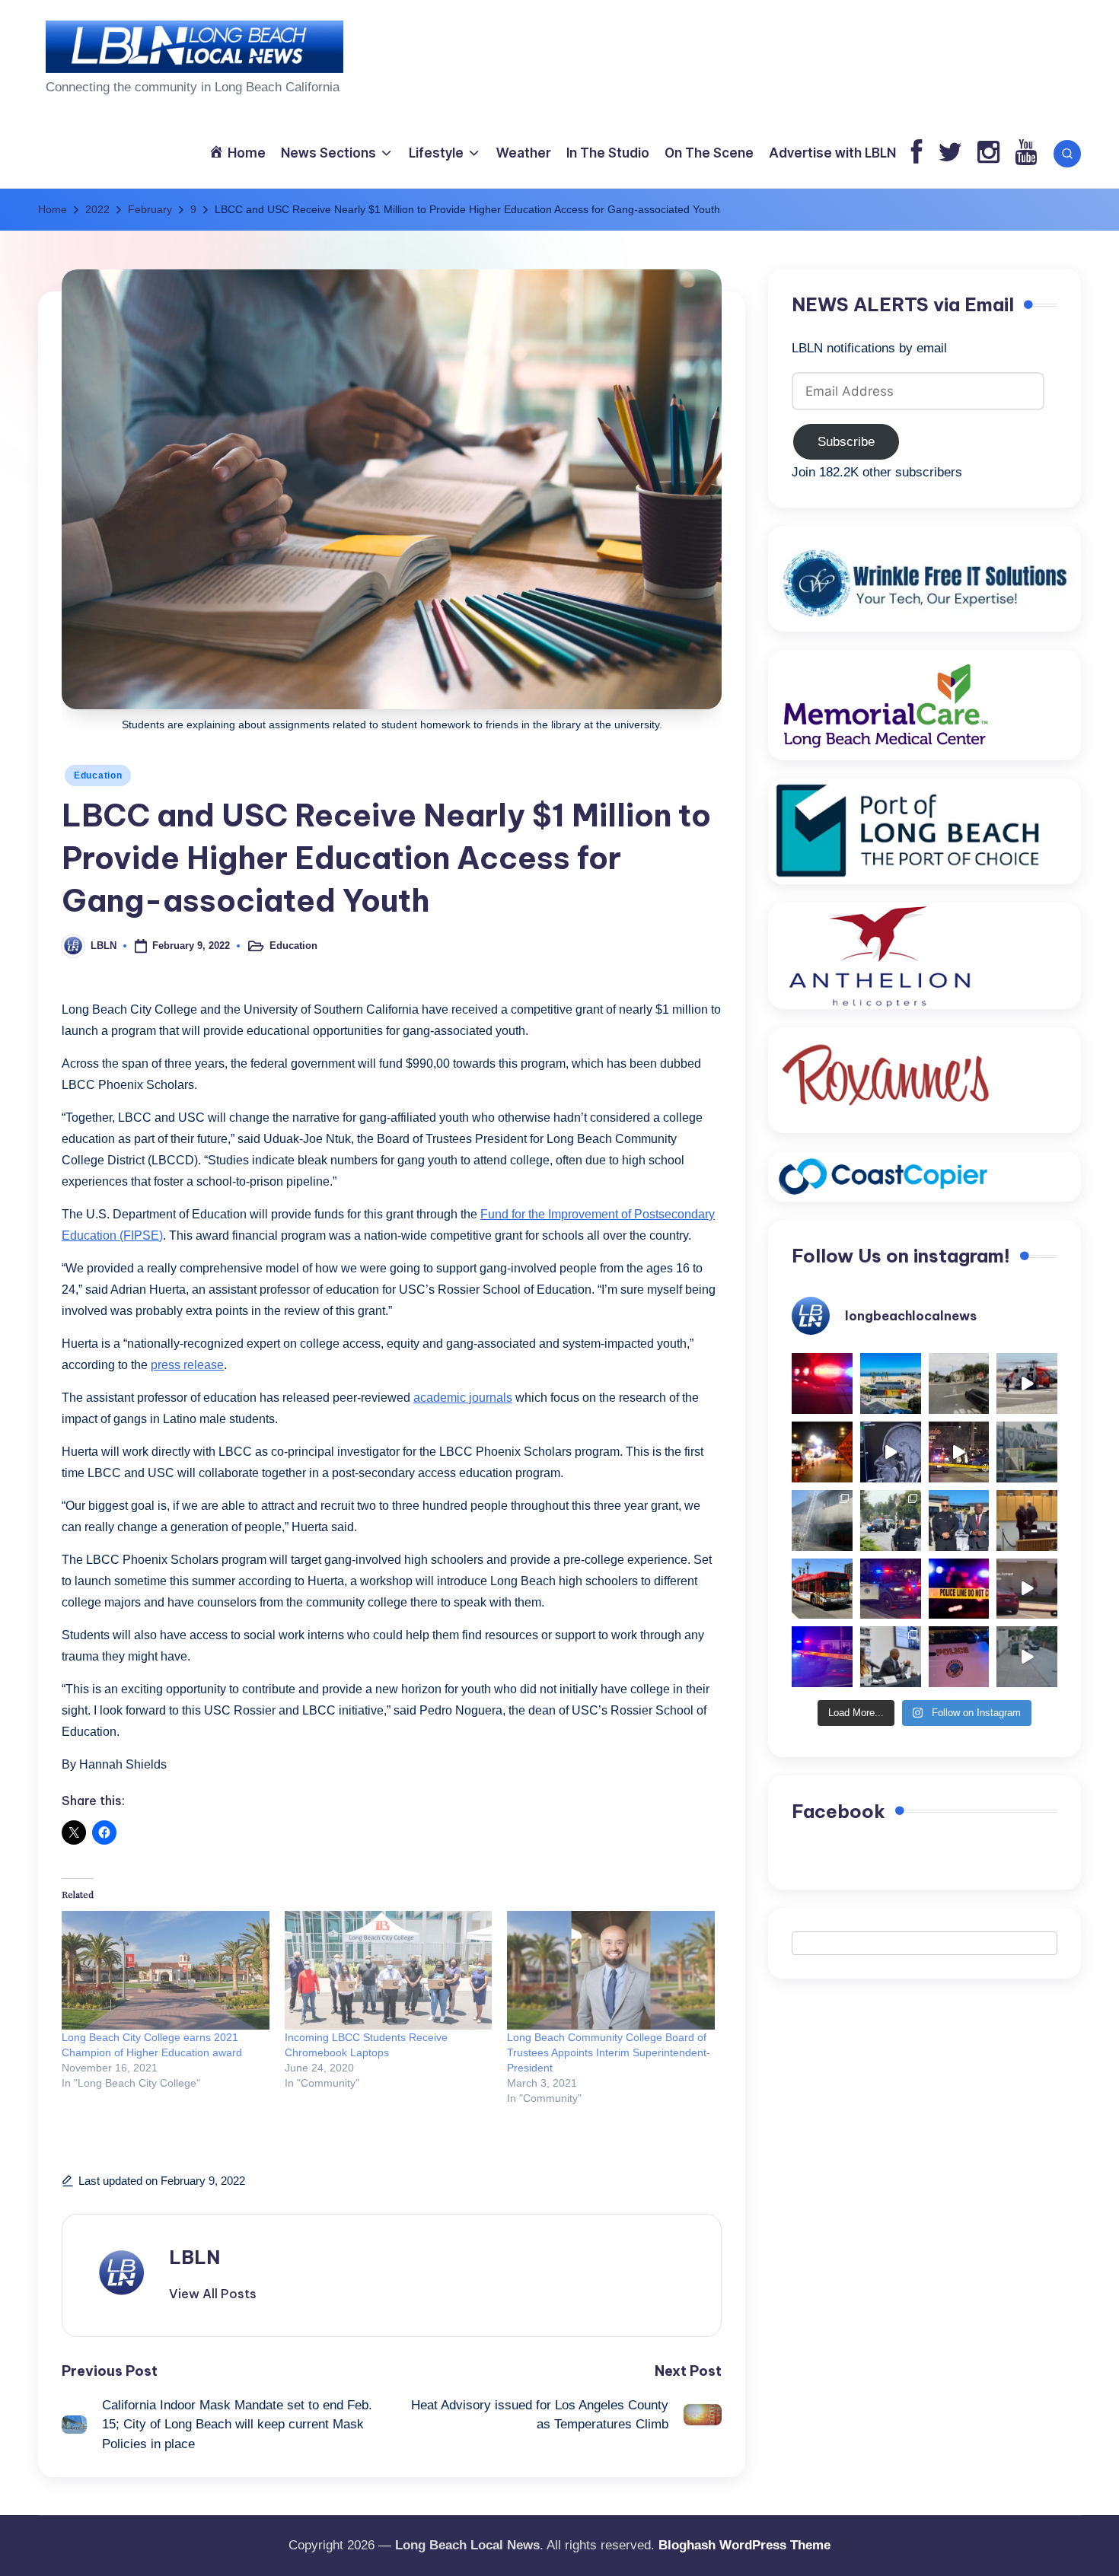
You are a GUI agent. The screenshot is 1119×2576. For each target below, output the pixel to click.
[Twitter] (950, 153)
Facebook (838, 1811)
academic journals (463, 1398)
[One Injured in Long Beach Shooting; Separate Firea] (959, 1657)
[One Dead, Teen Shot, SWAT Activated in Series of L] (822, 1657)
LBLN (194, 2257)
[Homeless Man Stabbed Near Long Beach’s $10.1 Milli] (891, 1384)
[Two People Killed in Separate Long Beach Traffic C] (822, 1384)
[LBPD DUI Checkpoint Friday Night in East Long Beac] (822, 1452)
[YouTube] (1026, 153)
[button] (213, 2294)
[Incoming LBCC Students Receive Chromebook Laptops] (389, 1970)
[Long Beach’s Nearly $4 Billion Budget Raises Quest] (1027, 1520)
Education (98, 775)
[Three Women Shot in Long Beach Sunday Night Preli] (959, 1452)
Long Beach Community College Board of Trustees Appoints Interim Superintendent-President (609, 2052)
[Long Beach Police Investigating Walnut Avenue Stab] (959, 1589)
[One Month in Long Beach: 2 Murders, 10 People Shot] (891, 1520)
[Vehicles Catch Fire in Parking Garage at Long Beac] (822, 1520)
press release (187, 1365)
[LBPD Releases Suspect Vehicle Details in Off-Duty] (1027, 1657)
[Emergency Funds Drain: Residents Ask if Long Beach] (891, 1657)
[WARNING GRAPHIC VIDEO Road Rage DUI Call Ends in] (1027, 1589)
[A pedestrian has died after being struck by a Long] (822, 1589)
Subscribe (846, 442)
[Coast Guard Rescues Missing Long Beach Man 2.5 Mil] (1027, 1384)
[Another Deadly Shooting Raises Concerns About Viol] (959, 1520)
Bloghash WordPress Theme (744, 2545)
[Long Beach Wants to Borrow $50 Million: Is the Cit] (1027, 1452)
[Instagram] (988, 153)
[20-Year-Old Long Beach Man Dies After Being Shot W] (959, 1384)
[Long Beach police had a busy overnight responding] (891, 1589)
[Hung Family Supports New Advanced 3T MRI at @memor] (891, 1452)
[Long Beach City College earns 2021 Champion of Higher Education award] (166, 1970)
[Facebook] (917, 153)
